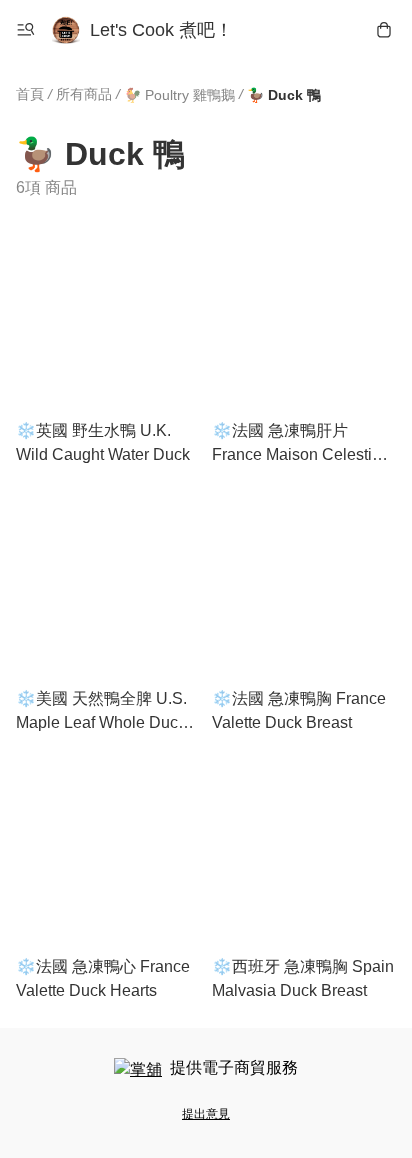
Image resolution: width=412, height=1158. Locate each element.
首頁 (30, 94)
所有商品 (84, 94)
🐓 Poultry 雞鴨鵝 (179, 95)
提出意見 (206, 1114)
